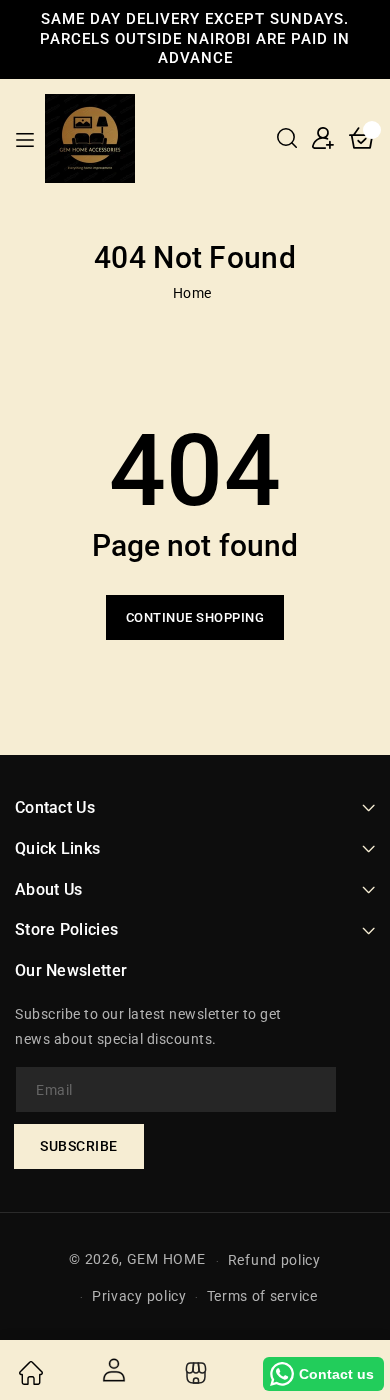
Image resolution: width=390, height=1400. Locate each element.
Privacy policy (139, 1296)
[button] (287, 138)
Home (192, 293)
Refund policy (274, 1260)
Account (112, 1370)
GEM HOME (166, 1260)
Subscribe (79, 1146)
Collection (193, 1373)
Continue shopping (195, 617)
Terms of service (262, 1296)
